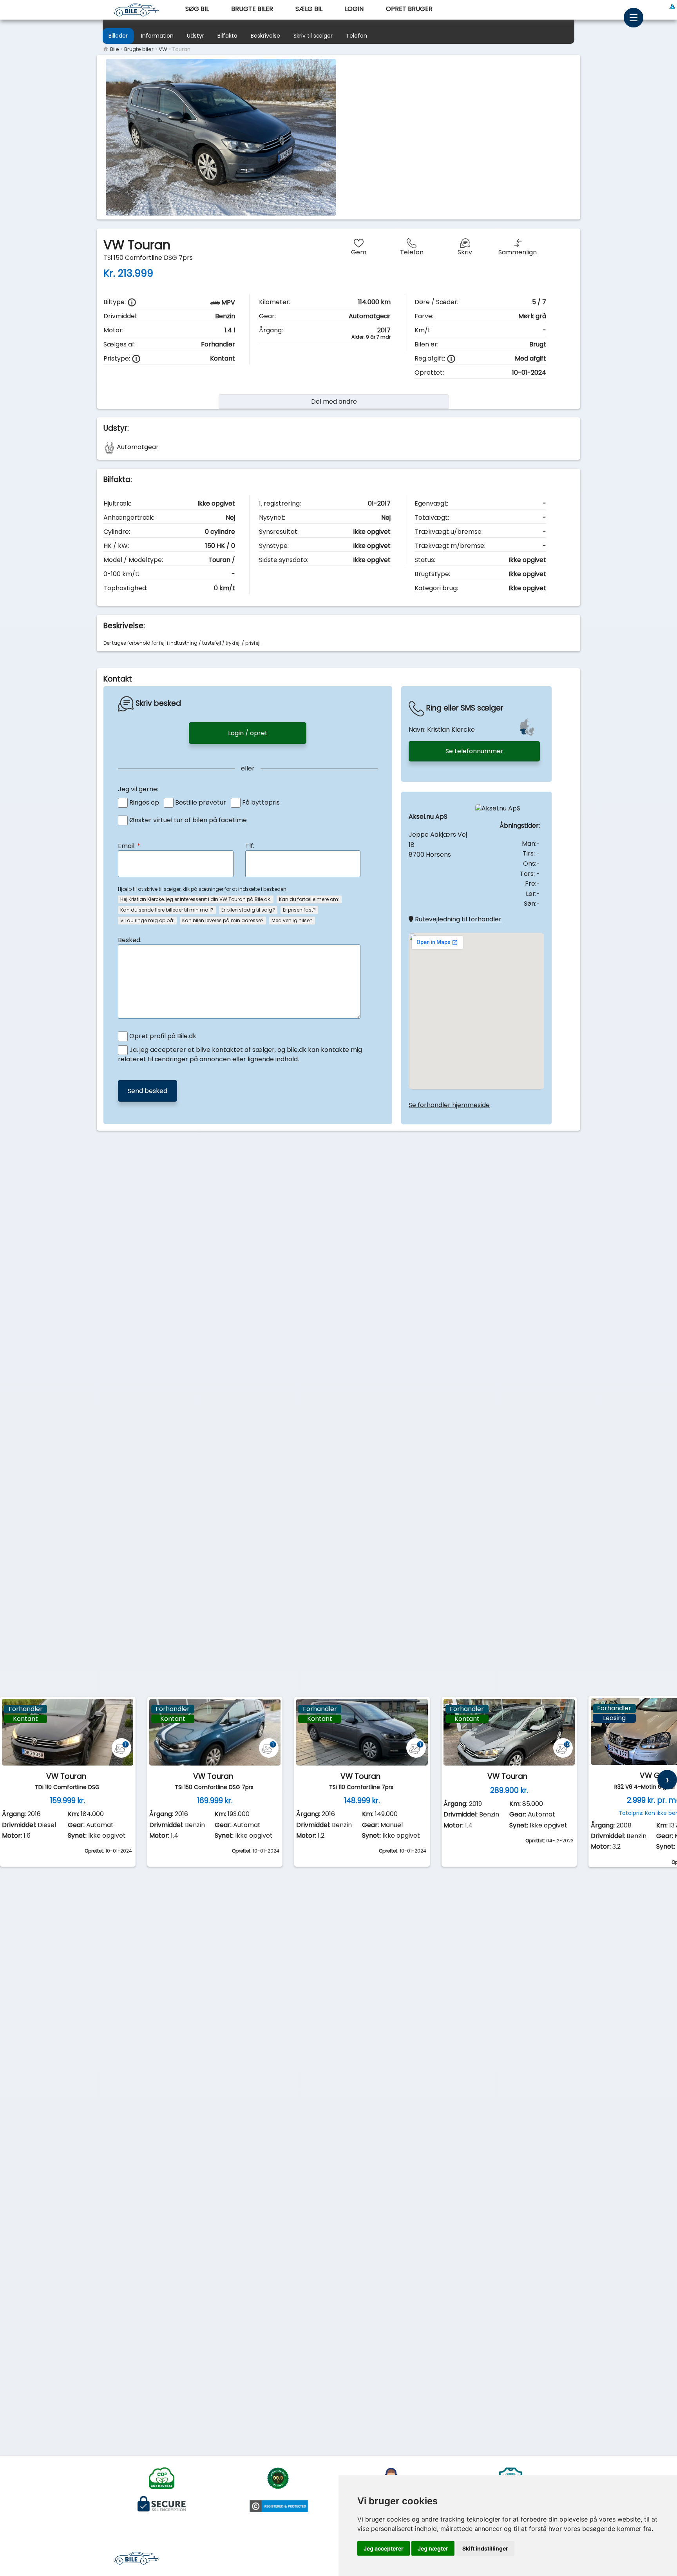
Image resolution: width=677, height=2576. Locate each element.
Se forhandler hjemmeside (449, 1105)
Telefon (357, 36)
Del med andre (334, 402)
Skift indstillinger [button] (485, 2548)
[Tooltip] (132, 302)
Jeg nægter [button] (433, 2548)
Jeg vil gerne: (138, 789)
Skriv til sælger (313, 36)
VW (163, 49)
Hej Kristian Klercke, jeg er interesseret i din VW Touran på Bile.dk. (196, 899)
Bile (114, 49)
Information (157, 36)
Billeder (118, 36)
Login (354, 9)
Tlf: (250, 846)
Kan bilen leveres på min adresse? (223, 920)
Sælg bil (309, 9)
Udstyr (195, 36)
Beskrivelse (265, 36)
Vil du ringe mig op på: (147, 920)
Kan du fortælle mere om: (309, 899)
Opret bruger (409, 9)
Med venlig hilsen (292, 920)
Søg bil (197, 9)
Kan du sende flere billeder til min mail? (167, 910)
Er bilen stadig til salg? (248, 910)
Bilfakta (227, 36)
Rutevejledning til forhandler (457, 919)
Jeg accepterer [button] (384, 2548)
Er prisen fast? (299, 910)
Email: (129, 846)
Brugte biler (252, 9)
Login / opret (248, 733)
